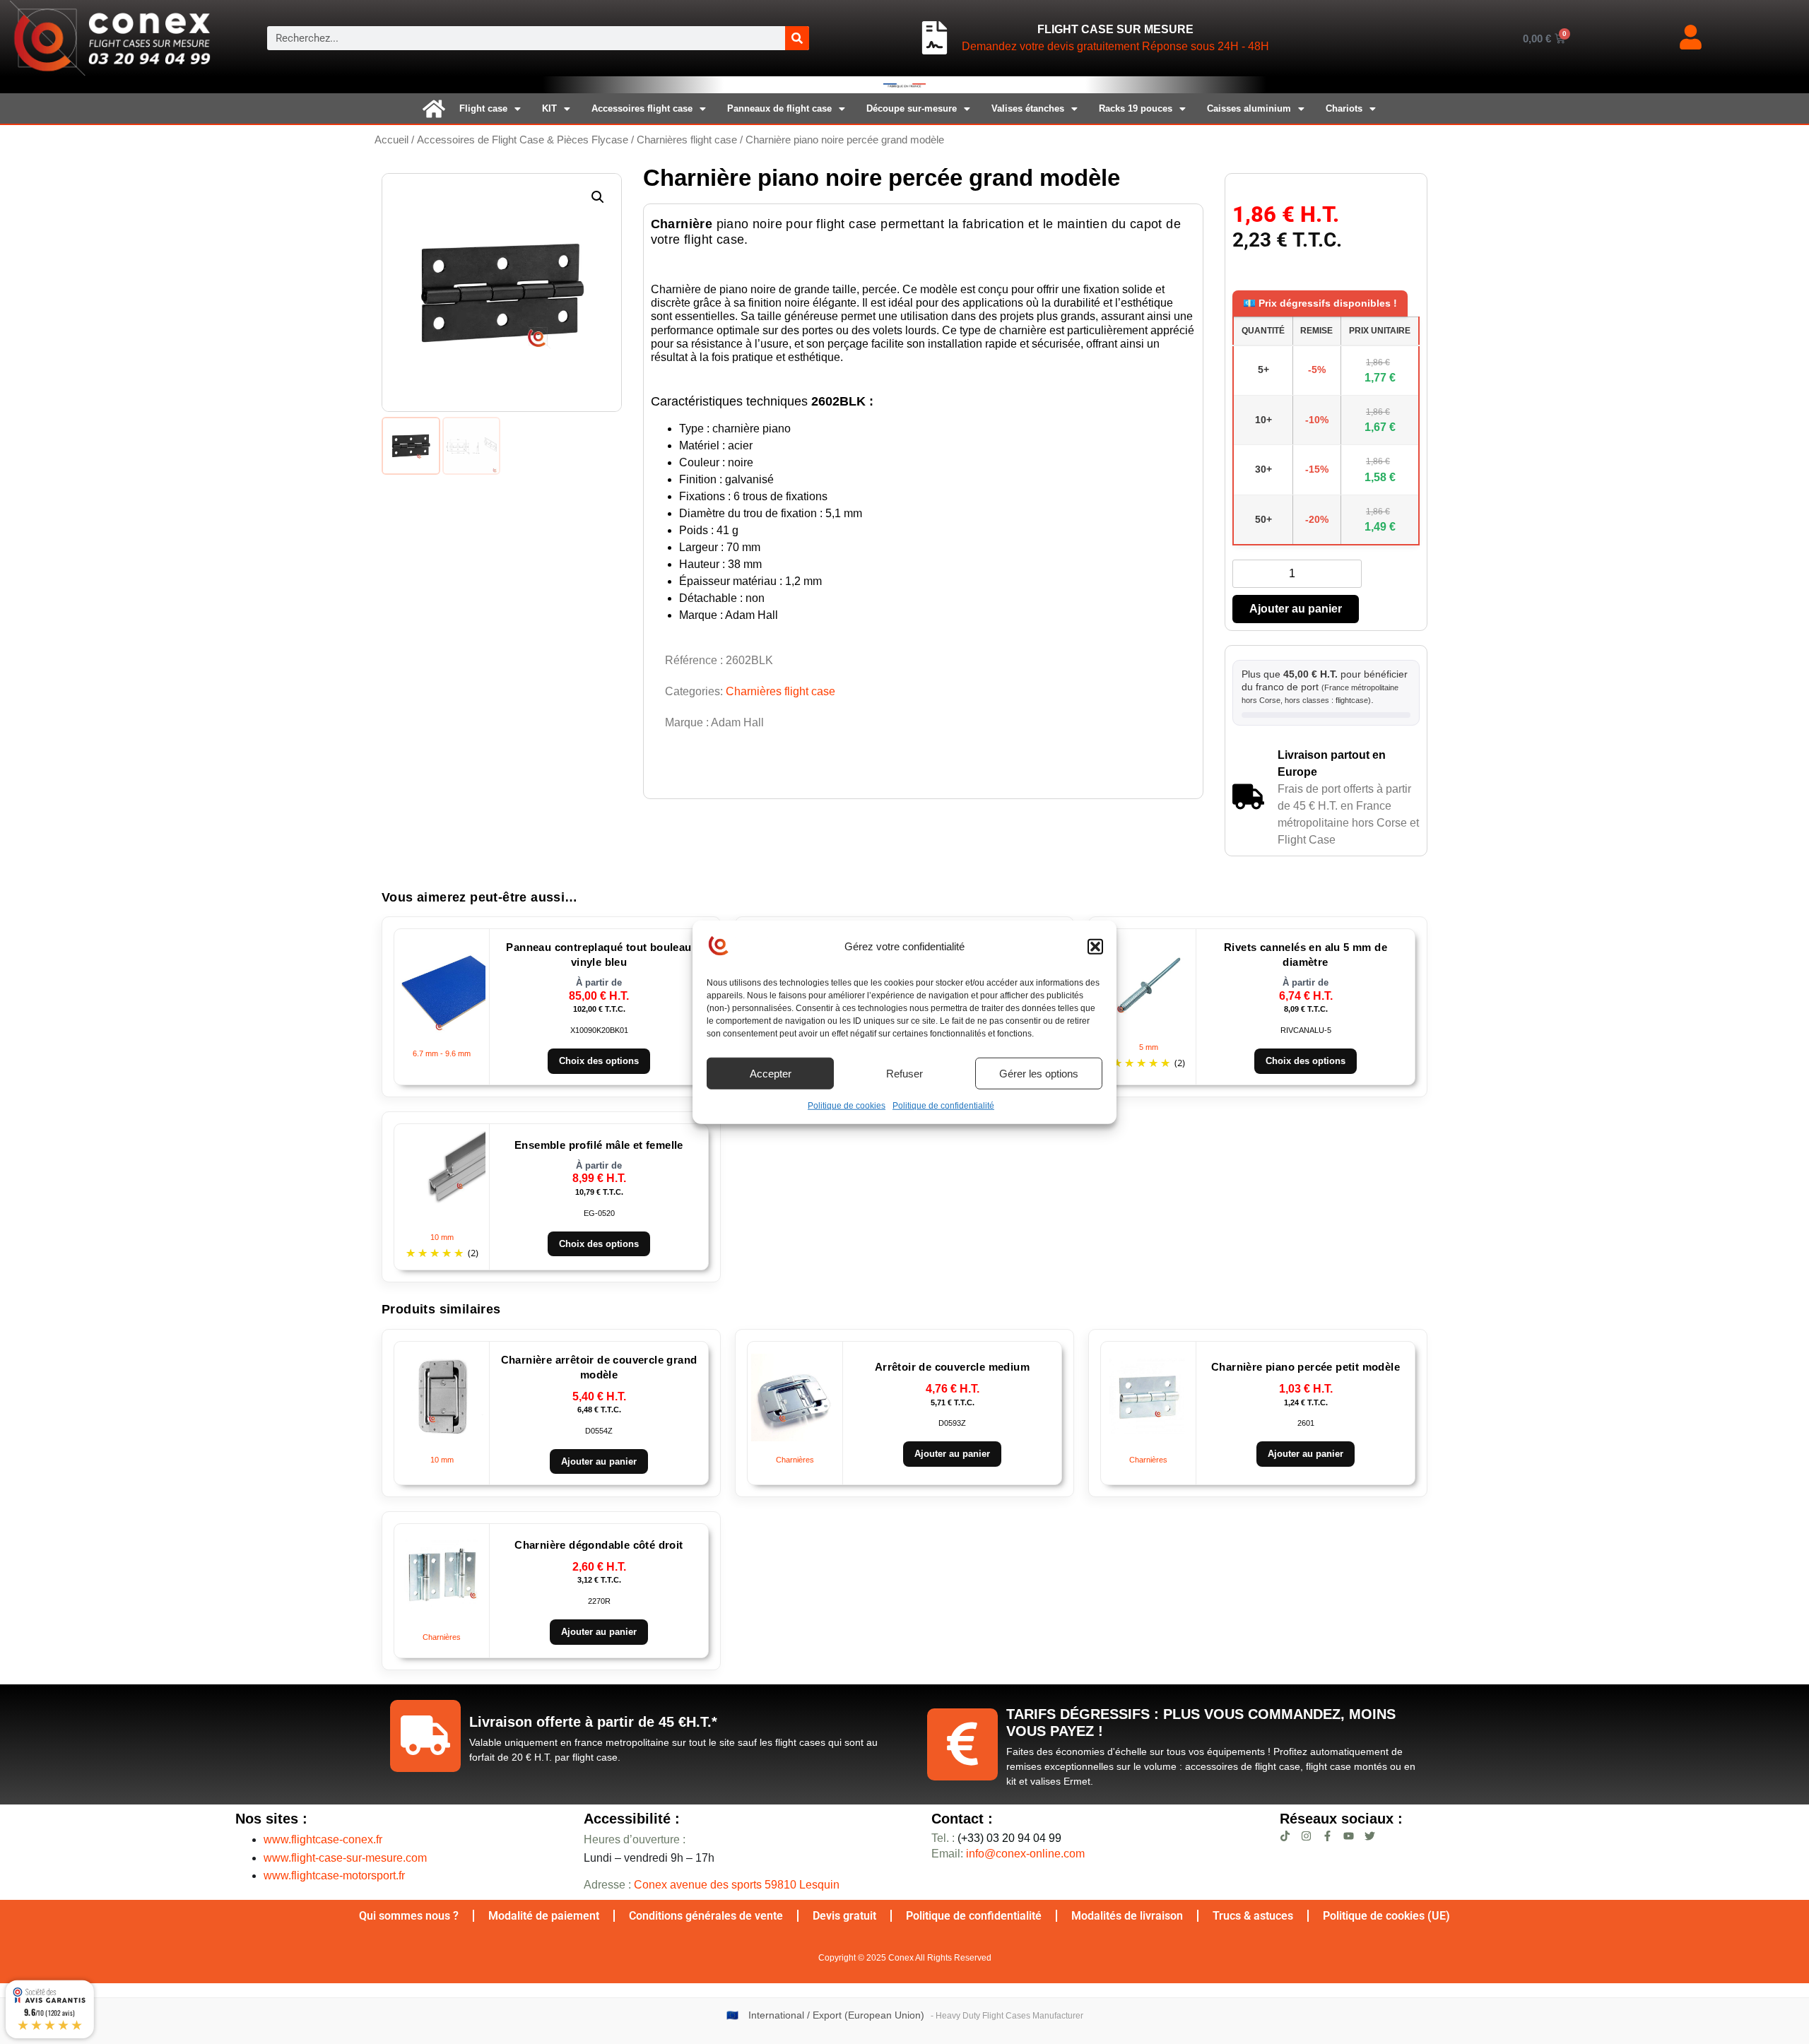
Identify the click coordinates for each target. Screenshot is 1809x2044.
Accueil (391, 140)
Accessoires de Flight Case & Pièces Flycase (523, 140)
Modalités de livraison (1127, 1916)
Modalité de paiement (544, 1916)
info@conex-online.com (1025, 1854)
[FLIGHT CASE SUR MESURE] (935, 38)
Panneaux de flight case (779, 108)
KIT (549, 108)
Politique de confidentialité (943, 1106)
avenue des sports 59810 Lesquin (737, 1885)
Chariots (1344, 108)
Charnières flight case (687, 140)
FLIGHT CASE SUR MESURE (1115, 29)
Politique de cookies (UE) (1386, 1916)
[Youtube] (1349, 1836)
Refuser (904, 1073)
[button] (1095, 947)
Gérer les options (1039, 1073)
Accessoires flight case (642, 108)
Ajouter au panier (1296, 609)
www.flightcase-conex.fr (323, 1839)
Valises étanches (1028, 108)
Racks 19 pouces (1136, 108)
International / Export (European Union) (836, 2015)
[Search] (797, 38)
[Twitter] (1370, 1836)
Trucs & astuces (1253, 1916)
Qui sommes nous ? (409, 1916)
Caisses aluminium (1249, 108)
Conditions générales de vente (706, 1916)
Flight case (483, 108)
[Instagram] (1306, 1836)
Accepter (771, 1073)
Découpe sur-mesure (912, 108)
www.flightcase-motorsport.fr (334, 1875)
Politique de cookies (847, 1106)
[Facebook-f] (1327, 1836)
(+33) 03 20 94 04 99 (996, 1838)
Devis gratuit (844, 1916)
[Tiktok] (1285, 1836)
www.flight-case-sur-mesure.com (345, 1858)
